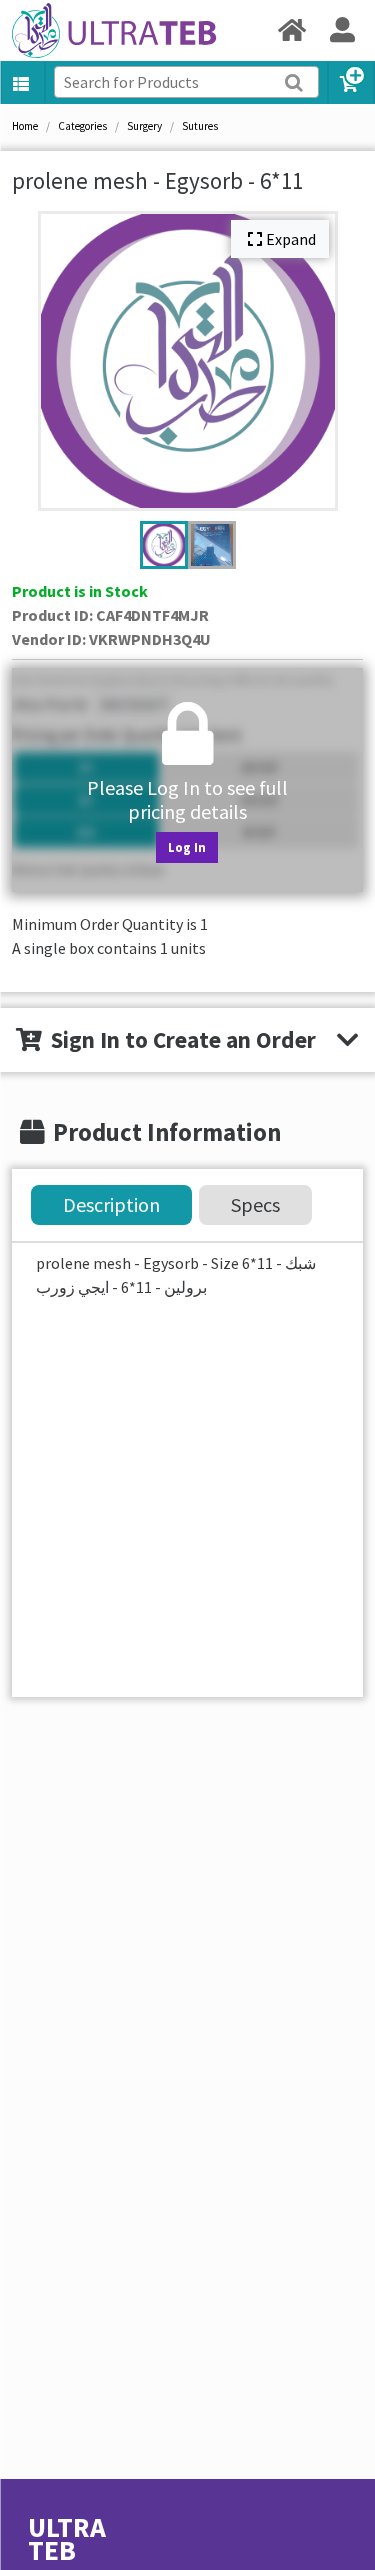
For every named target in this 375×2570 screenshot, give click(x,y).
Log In (187, 847)
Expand (291, 239)
